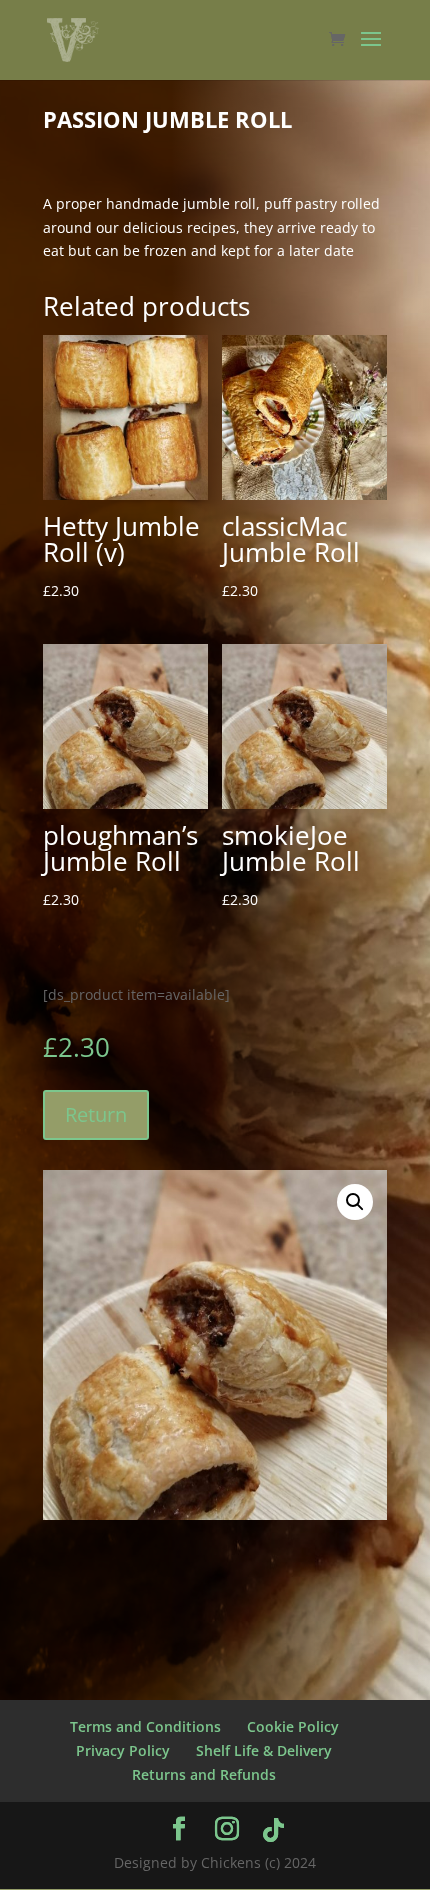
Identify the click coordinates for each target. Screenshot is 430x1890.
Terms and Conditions (145, 1726)
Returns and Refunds (204, 1774)
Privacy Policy (123, 1750)
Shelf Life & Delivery (264, 1750)
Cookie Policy (293, 1726)
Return (96, 1114)
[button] (355, 1202)
